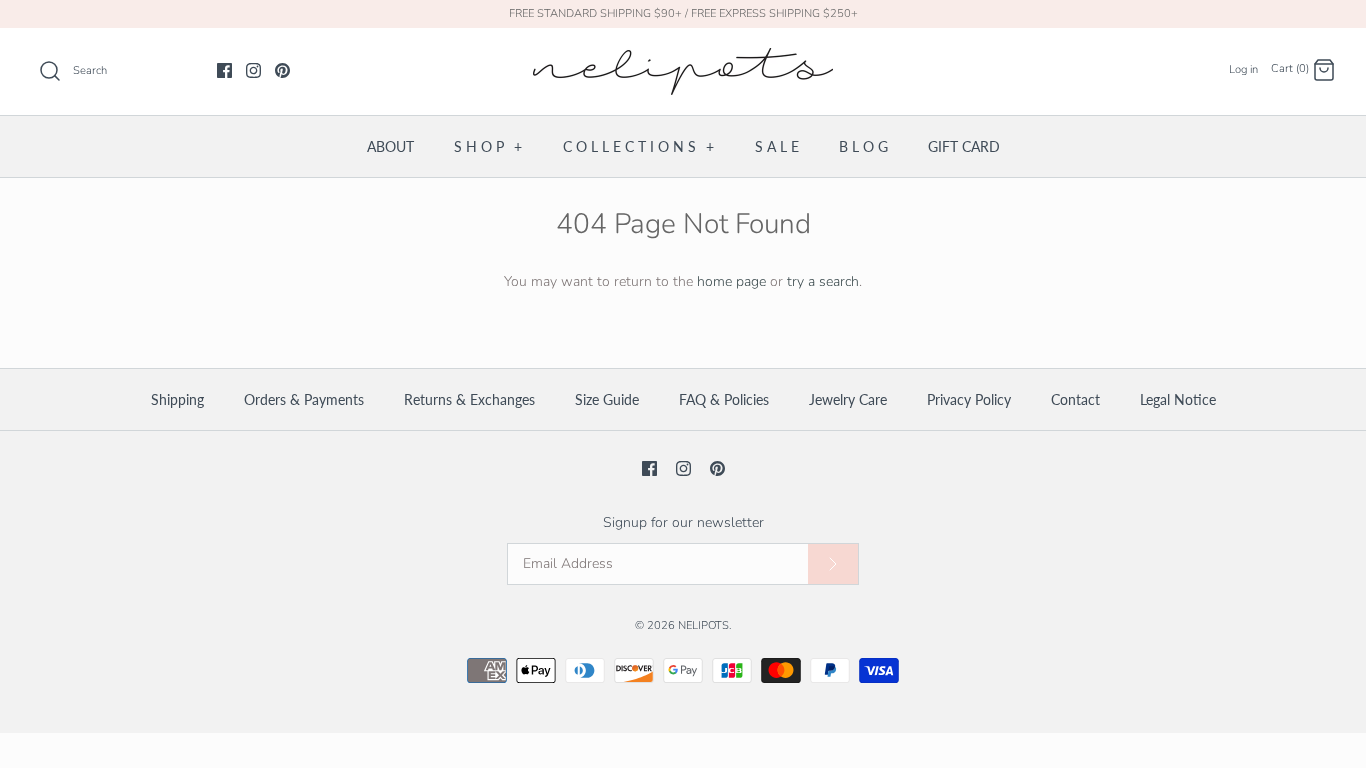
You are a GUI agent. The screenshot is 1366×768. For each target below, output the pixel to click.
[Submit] (833, 564)
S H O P (488, 146)
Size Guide (607, 399)
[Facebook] (224, 70)
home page (731, 281)
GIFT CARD (964, 146)
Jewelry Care (848, 399)
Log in (1243, 69)
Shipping (177, 399)
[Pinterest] (282, 70)
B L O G (863, 146)
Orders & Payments (304, 399)
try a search (823, 281)
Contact (1075, 399)
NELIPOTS (703, 625)
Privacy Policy (969, 399)
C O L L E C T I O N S (638, 146)
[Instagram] (253, 70)
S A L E (777, 146)
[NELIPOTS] (683, 58)
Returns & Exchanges (469, 399)
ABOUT (390, 146)
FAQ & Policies (724, 399)
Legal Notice (1178, 399)
